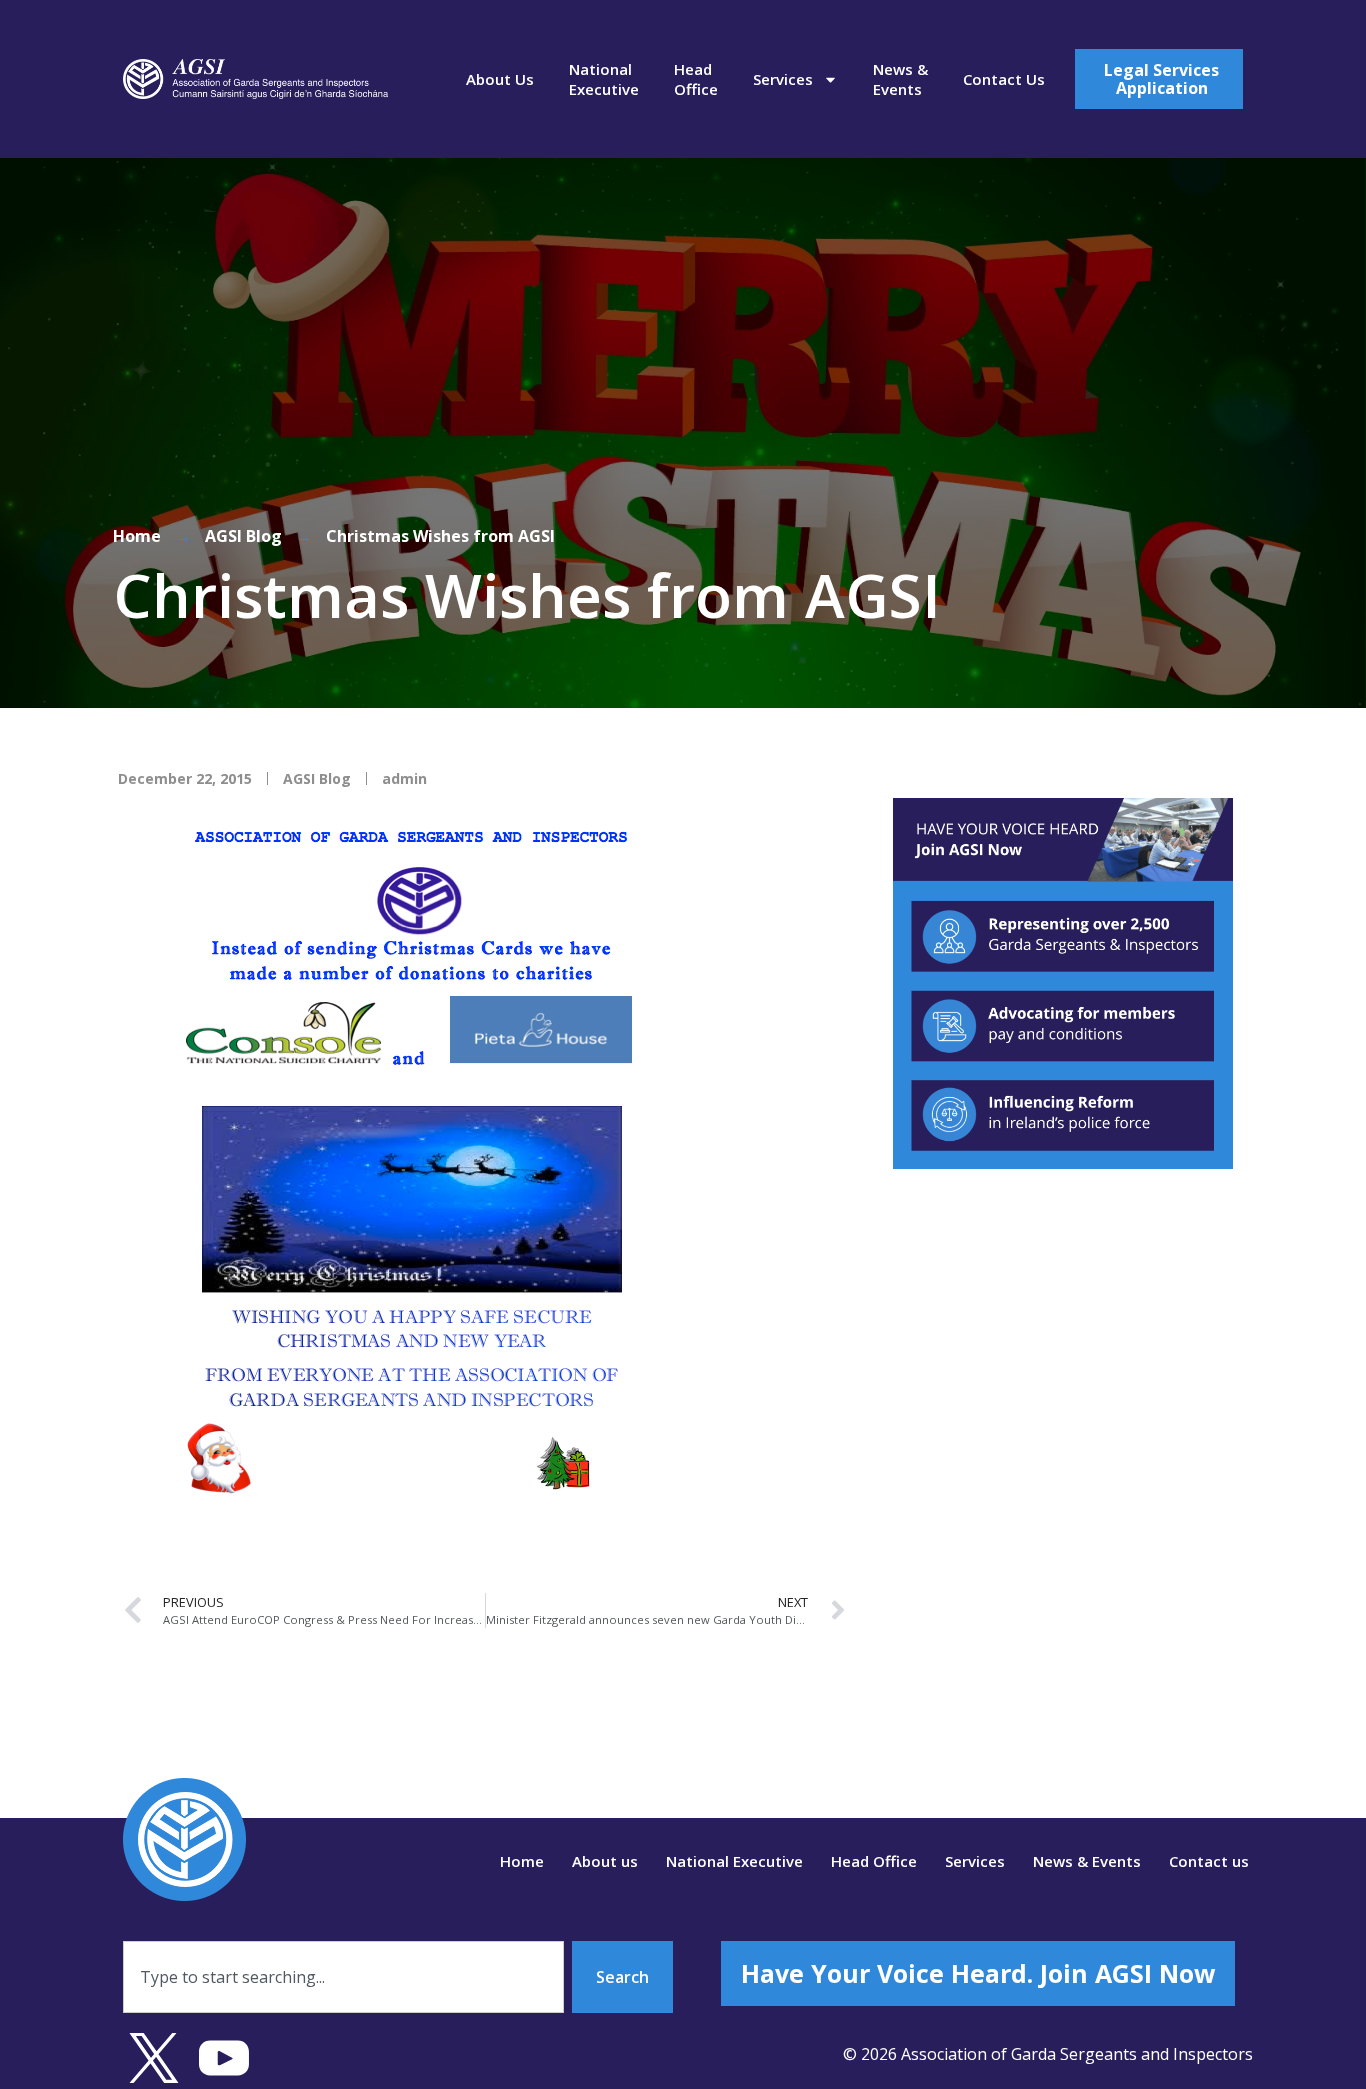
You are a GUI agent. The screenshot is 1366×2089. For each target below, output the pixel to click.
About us (500, 79)
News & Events (900, 79)
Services (783, 79)
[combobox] (343, 1977)
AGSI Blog (243, 536)
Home (137, 536)
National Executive (604, 79)
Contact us (1004, 79)
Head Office (696, 79)
